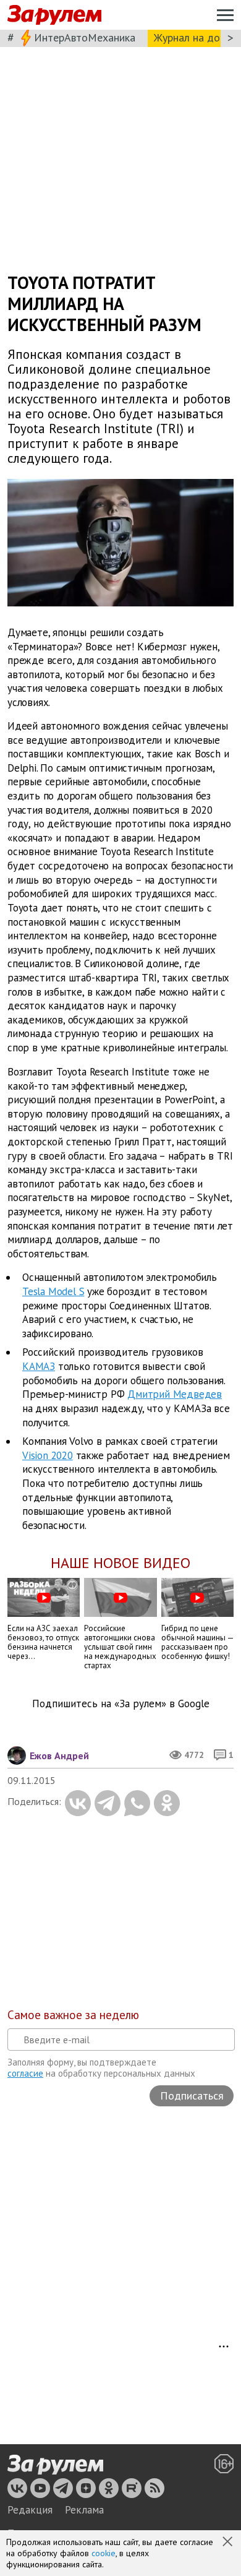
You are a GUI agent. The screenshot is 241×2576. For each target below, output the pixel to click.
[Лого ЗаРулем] (54, 15)
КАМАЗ (39, 1366)
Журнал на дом (190, 37)
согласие (25, 2073)
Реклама (84, 2510)
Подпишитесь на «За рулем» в (121, 1704)
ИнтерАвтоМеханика (85, 37)
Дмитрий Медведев (175, 1394)
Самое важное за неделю (73, 2015)
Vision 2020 (48, 1455)
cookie (104, 2553)
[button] (229, 2543)
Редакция (30, 2510)
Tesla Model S (53, 1291)
